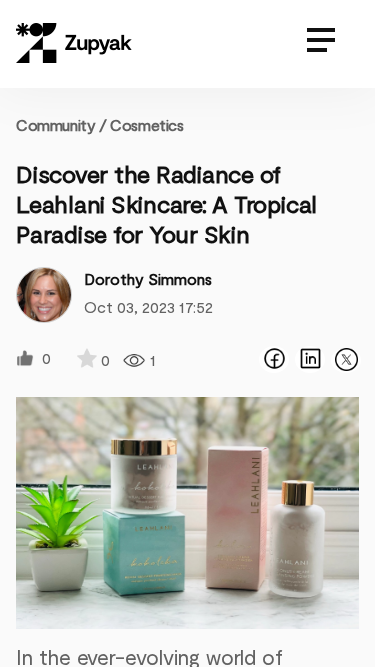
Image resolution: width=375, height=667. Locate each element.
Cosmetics (146, 124)
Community (61, 124)
